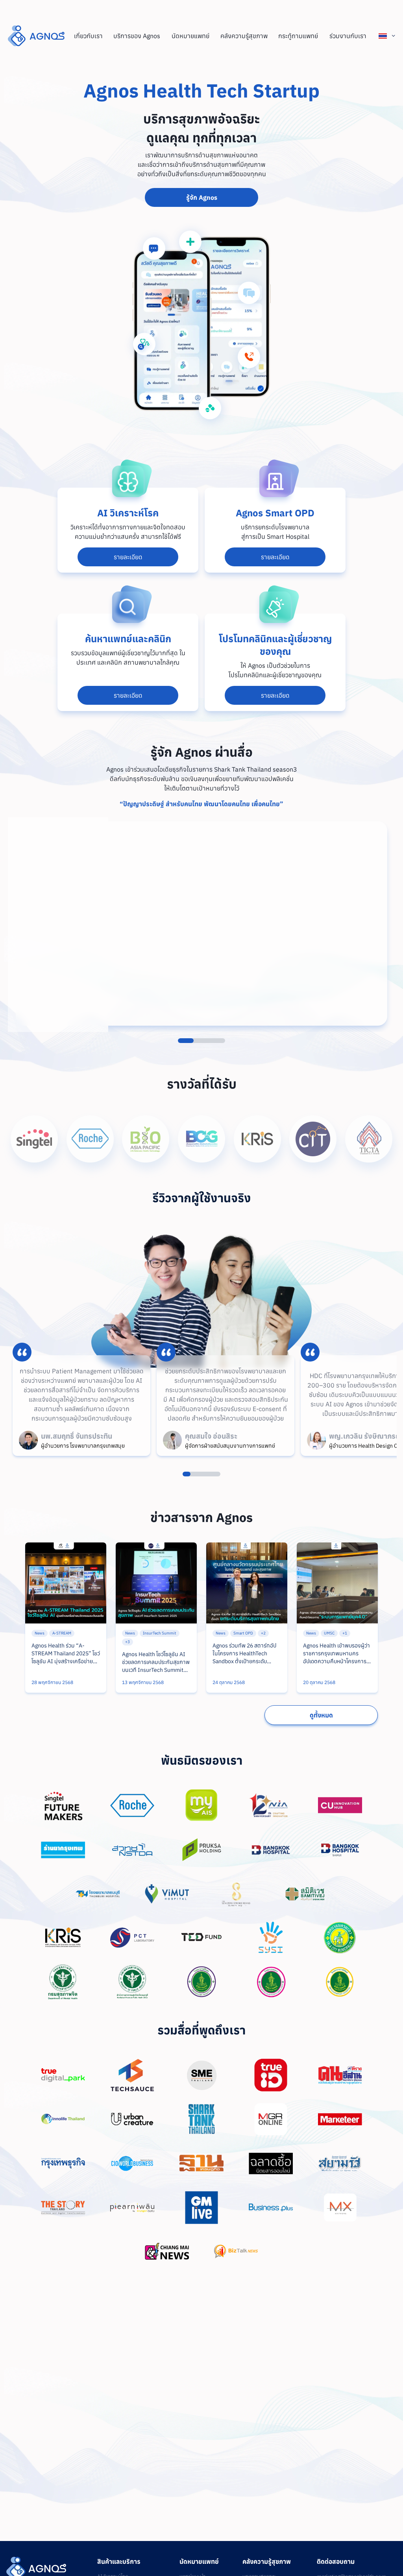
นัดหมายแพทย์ (190, 36)
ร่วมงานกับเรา (348, 36)
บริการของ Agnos (137, 36)
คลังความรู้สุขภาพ (244, 36)
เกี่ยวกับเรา (88, 36)
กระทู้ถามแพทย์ (298, 36)
